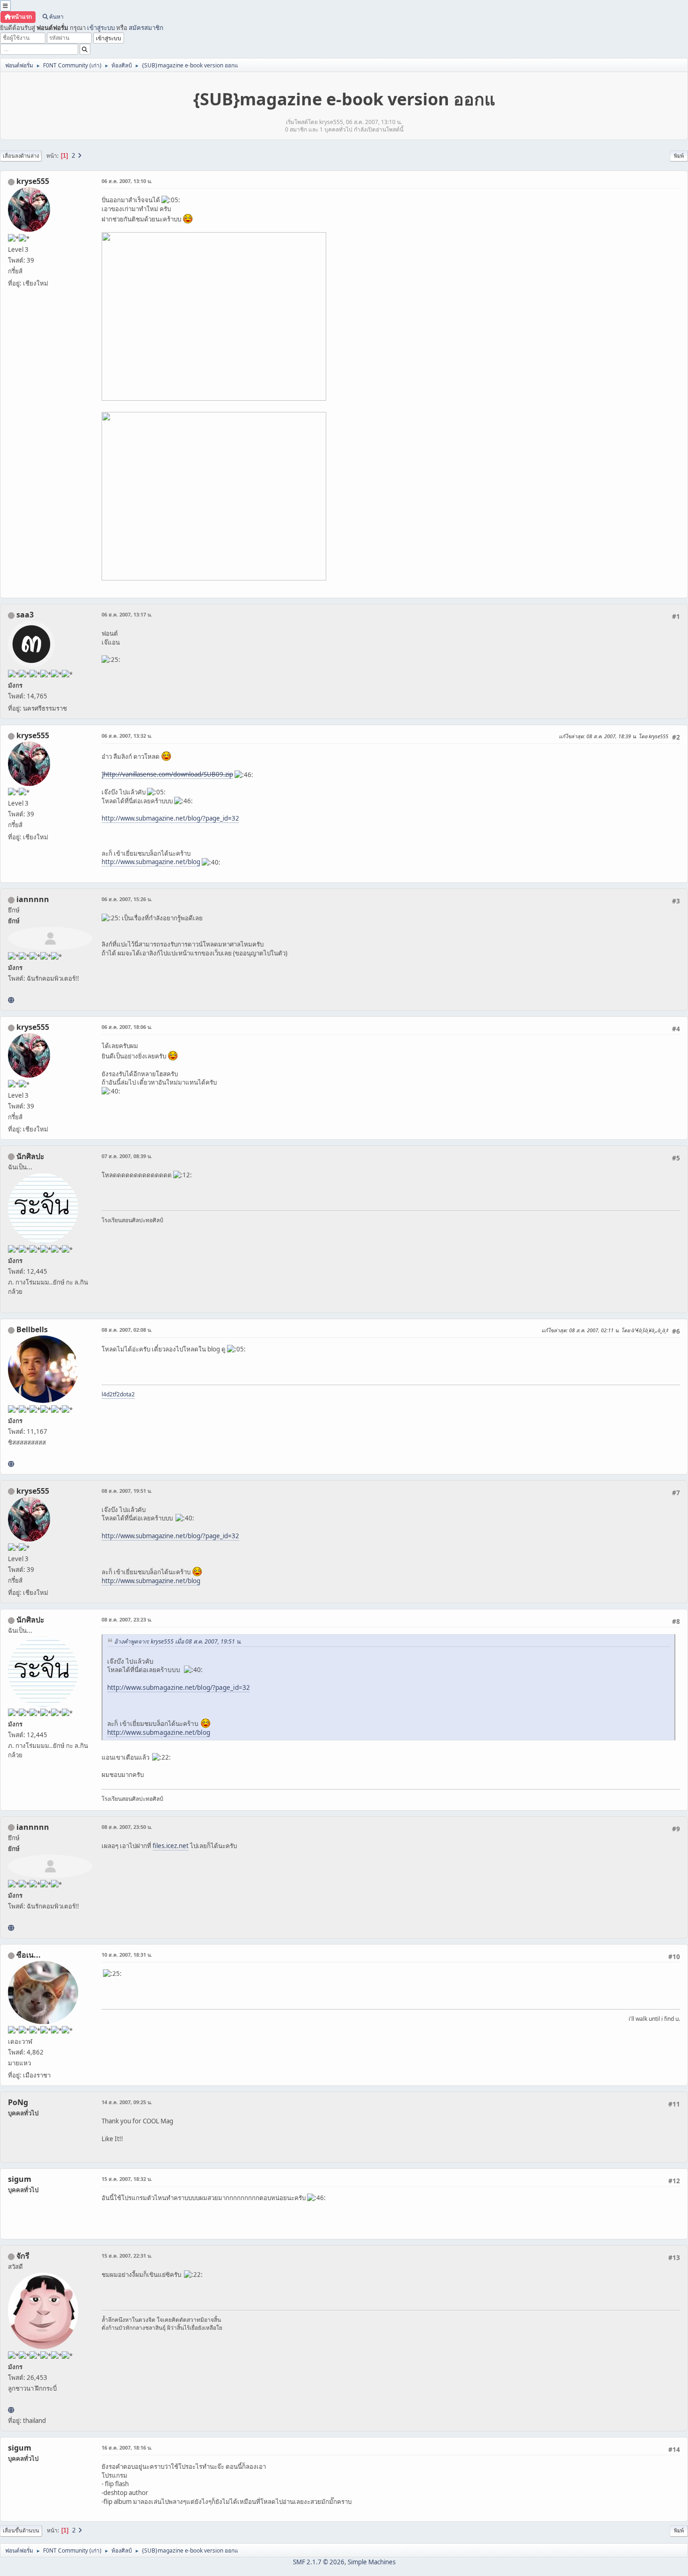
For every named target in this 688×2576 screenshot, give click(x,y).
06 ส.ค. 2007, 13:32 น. (127, 736)
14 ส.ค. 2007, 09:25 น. (127, 2102)
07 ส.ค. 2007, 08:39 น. (127, 1156)
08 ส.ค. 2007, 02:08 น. (127, 1330)
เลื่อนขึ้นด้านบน (21, 2530)
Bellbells (32, 1329)
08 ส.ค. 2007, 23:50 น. (127, 1827)
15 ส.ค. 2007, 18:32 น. (127, 2179)
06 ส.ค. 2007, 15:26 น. (127, 899)
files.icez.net (171, 1846)
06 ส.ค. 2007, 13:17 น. (127, 614)
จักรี (23, 2256)
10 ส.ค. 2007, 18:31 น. (127, 1955)
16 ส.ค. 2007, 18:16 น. (127, 2448)
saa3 (25, 615)
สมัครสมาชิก (146, 28)
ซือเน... (29, 1955)
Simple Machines (372, 2562)
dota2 (127, 1394)
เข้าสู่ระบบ (101, 28)
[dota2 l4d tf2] (11, 1464)
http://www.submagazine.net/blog (151, 862)
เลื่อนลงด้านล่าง (21, 156)
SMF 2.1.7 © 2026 (319, 2562)
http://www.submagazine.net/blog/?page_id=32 (170, 818)
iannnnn (33, 899)
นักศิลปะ (30, 1156)
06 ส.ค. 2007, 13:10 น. (127, 181)
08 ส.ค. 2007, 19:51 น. (127, 1491)
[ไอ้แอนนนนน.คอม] (11, 1000)
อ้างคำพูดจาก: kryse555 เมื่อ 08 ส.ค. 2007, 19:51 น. (178, 1641)
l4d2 (107, 1394)
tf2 (116, 1394)
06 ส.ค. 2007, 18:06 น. (127, 1027)
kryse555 (33, 181)
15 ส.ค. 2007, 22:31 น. (127, 2256)
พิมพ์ (679, 156)
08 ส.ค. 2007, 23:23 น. (127, 1619)
